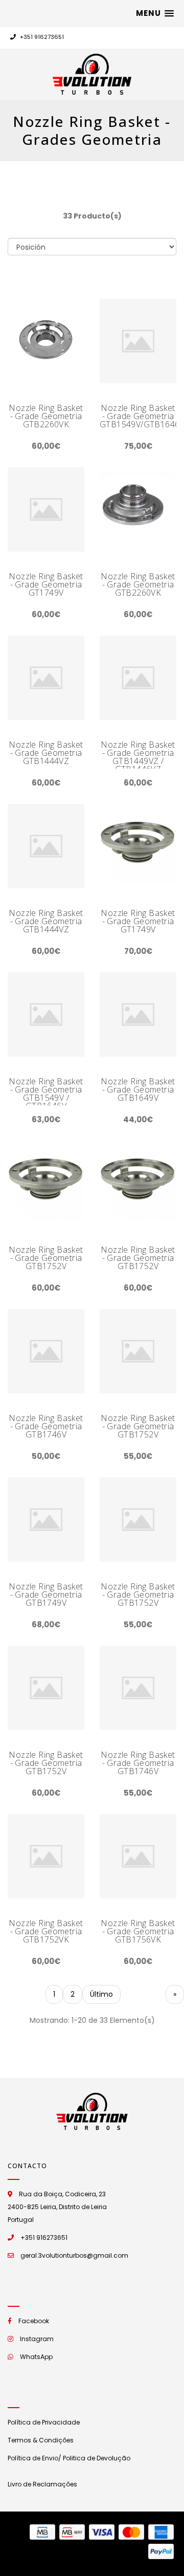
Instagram (37, 2339)
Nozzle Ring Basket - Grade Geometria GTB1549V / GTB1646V (46, 1094)
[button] (155, 13)
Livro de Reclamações (42, 2484)
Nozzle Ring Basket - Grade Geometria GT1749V (46, 584)
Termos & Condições (41, 2440)
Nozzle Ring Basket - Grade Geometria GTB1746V (46, 1426)
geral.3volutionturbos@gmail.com (74, 2255)
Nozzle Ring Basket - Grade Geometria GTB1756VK (138, 1931)
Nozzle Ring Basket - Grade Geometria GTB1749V (46, 1595)
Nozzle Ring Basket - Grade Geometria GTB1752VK (46, 1931)
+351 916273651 (41, 37)
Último (101, 1994)
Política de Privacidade (44, 2422)
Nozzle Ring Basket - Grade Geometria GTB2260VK (46, 416)
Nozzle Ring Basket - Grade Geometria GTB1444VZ (46, 753)
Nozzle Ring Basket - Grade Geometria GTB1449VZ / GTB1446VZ (138, 757)
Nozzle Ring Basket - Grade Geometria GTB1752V (46, 1258)
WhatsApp (36, 2357)
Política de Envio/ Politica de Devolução (69, 2458)
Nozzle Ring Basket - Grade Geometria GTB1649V (138, 1089)
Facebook (34, 2321)
